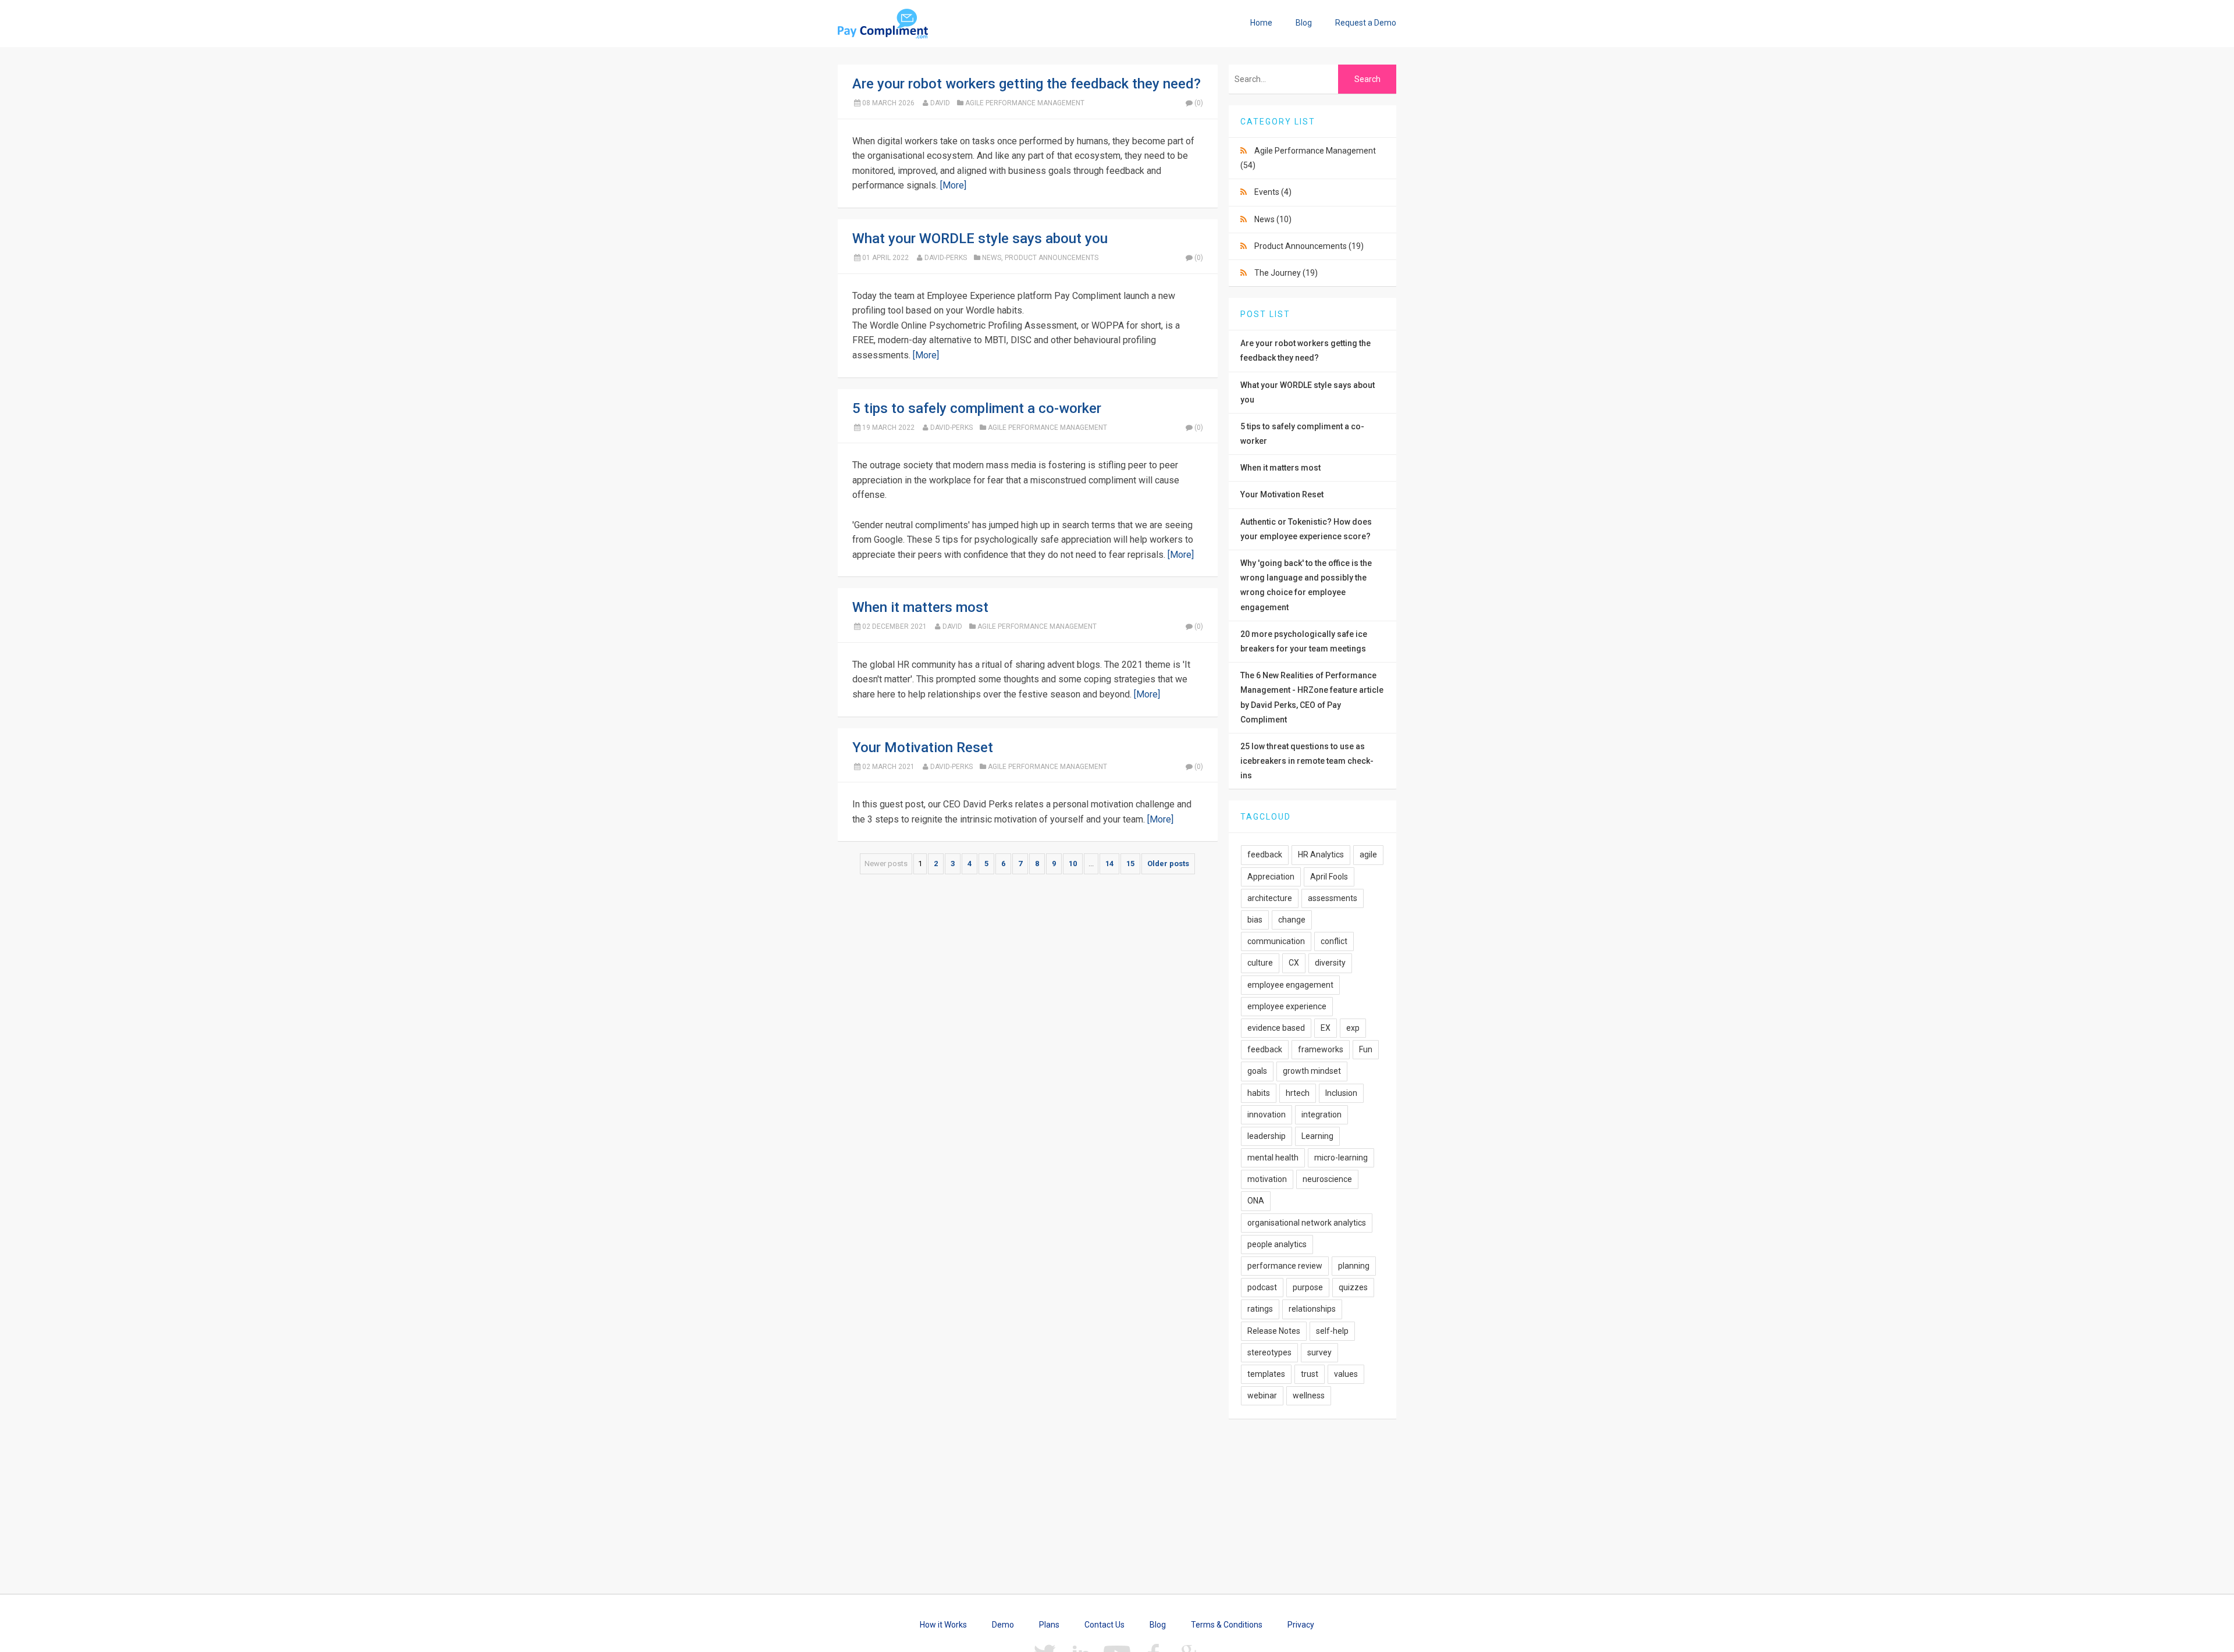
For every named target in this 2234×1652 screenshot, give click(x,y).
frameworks (1321, 1049)
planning (1354, 1266)
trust (1310, 1374)
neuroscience (1327, 1179)
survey (1319, 1352)
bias (1255, 920)
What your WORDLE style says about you (980, 238)
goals (1257, 1071)
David (940, 103)
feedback (1265, 855)
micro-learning (1341, 1158)
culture (1260, 963)
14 (1109, 864)
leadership (1267, 1136)
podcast (1262, 1287)
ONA (1256, 1201)
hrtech (1298, 1093)
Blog (1304, 23)
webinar (1262, 1395)
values (1346, 1374)
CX (1294, 963)
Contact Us (1104, 1625)
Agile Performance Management (1025, 103)
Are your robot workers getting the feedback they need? (1027, 84)
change (1292, 920)
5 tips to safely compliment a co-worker (977, 408)
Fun (1366, 1049)
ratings (1260, 1309)
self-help (1332, 1331)
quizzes (1353, 1287)
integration (1321, 1115)
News (992, 258)
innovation (1267, 1115)
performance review (1285, 1266)
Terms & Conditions (1227, 1625)
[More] (953, 185)
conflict (1334, 941)
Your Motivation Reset (923, 747)
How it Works (943, 1625)
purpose (1308, 1287)
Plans (1049, 1625)
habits (1259, 1093)
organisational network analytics (1307, 1223)
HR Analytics (1321, 855)
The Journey (1286, 273)
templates (1266, 1374)
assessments (1333, 898)
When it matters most (920, 607)
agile (1368, 855)
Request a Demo (1366, 23)
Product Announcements (1052, 258)
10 (1073, 864)
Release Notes (1274, 1331)
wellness (1309, 1395)
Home (1261, 23)
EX (1326, 1028)
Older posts (1168, 864)
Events (1273, 192)
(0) (1199, 103)
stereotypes (1269, 1352)
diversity (1330, 963)
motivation (1267, 1179)
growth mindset (1312, 1071)
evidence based (1276, 1028)
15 (1130, 864)
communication (1276, 941)
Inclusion (1341, 1093)
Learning (1317, 1136)
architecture (1270, 898)
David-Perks (946, 258)
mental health (1273, 1158)
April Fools (1329, 877)
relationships (1312, 1309)
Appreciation (1271, 877)
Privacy (1301, 1625)
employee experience (1287, 1006)
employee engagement (1290, 985)
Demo (1003, 1625)
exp (1353, 1028)
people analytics (1277, 1244)
